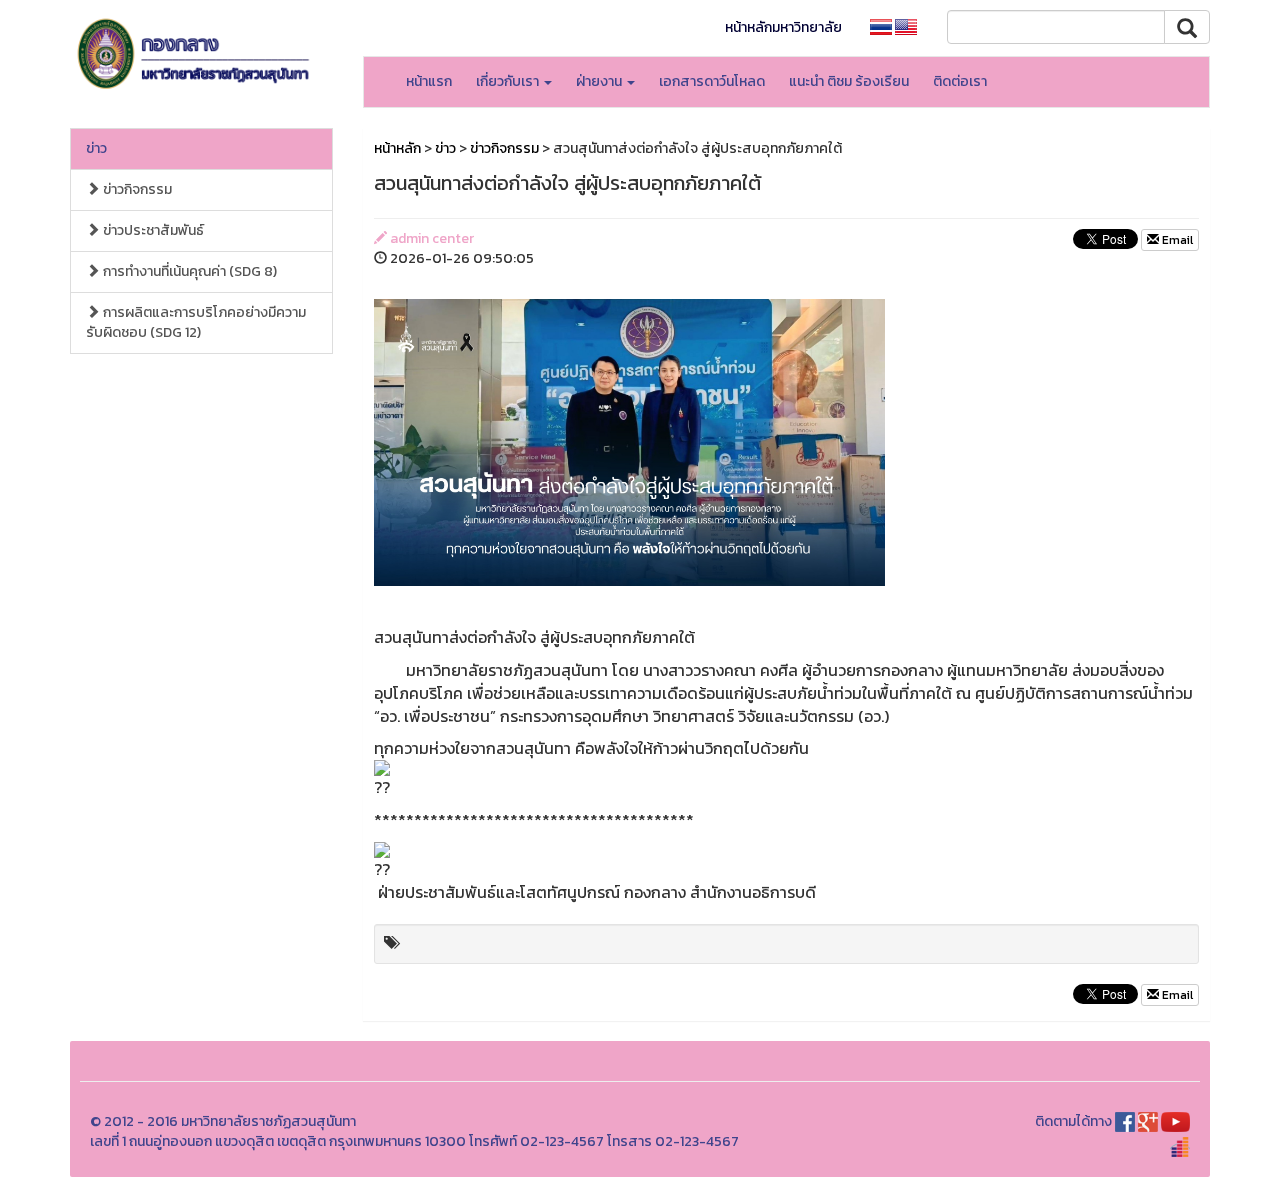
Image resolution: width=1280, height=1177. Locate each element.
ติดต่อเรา (960, 81)
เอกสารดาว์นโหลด (712, 81)
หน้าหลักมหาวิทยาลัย (783, 27)
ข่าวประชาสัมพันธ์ (152, 230)
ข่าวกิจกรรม (136, 189)
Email (1176, 240)
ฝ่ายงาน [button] (600, 81)
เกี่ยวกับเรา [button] (509, 81)
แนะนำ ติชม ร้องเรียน (849, 81)
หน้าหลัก (397, 148)
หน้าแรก (429, 81)
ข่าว (96, 148)
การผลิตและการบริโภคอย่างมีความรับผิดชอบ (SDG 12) (196, 322)
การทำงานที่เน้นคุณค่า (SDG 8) (188, 271)
